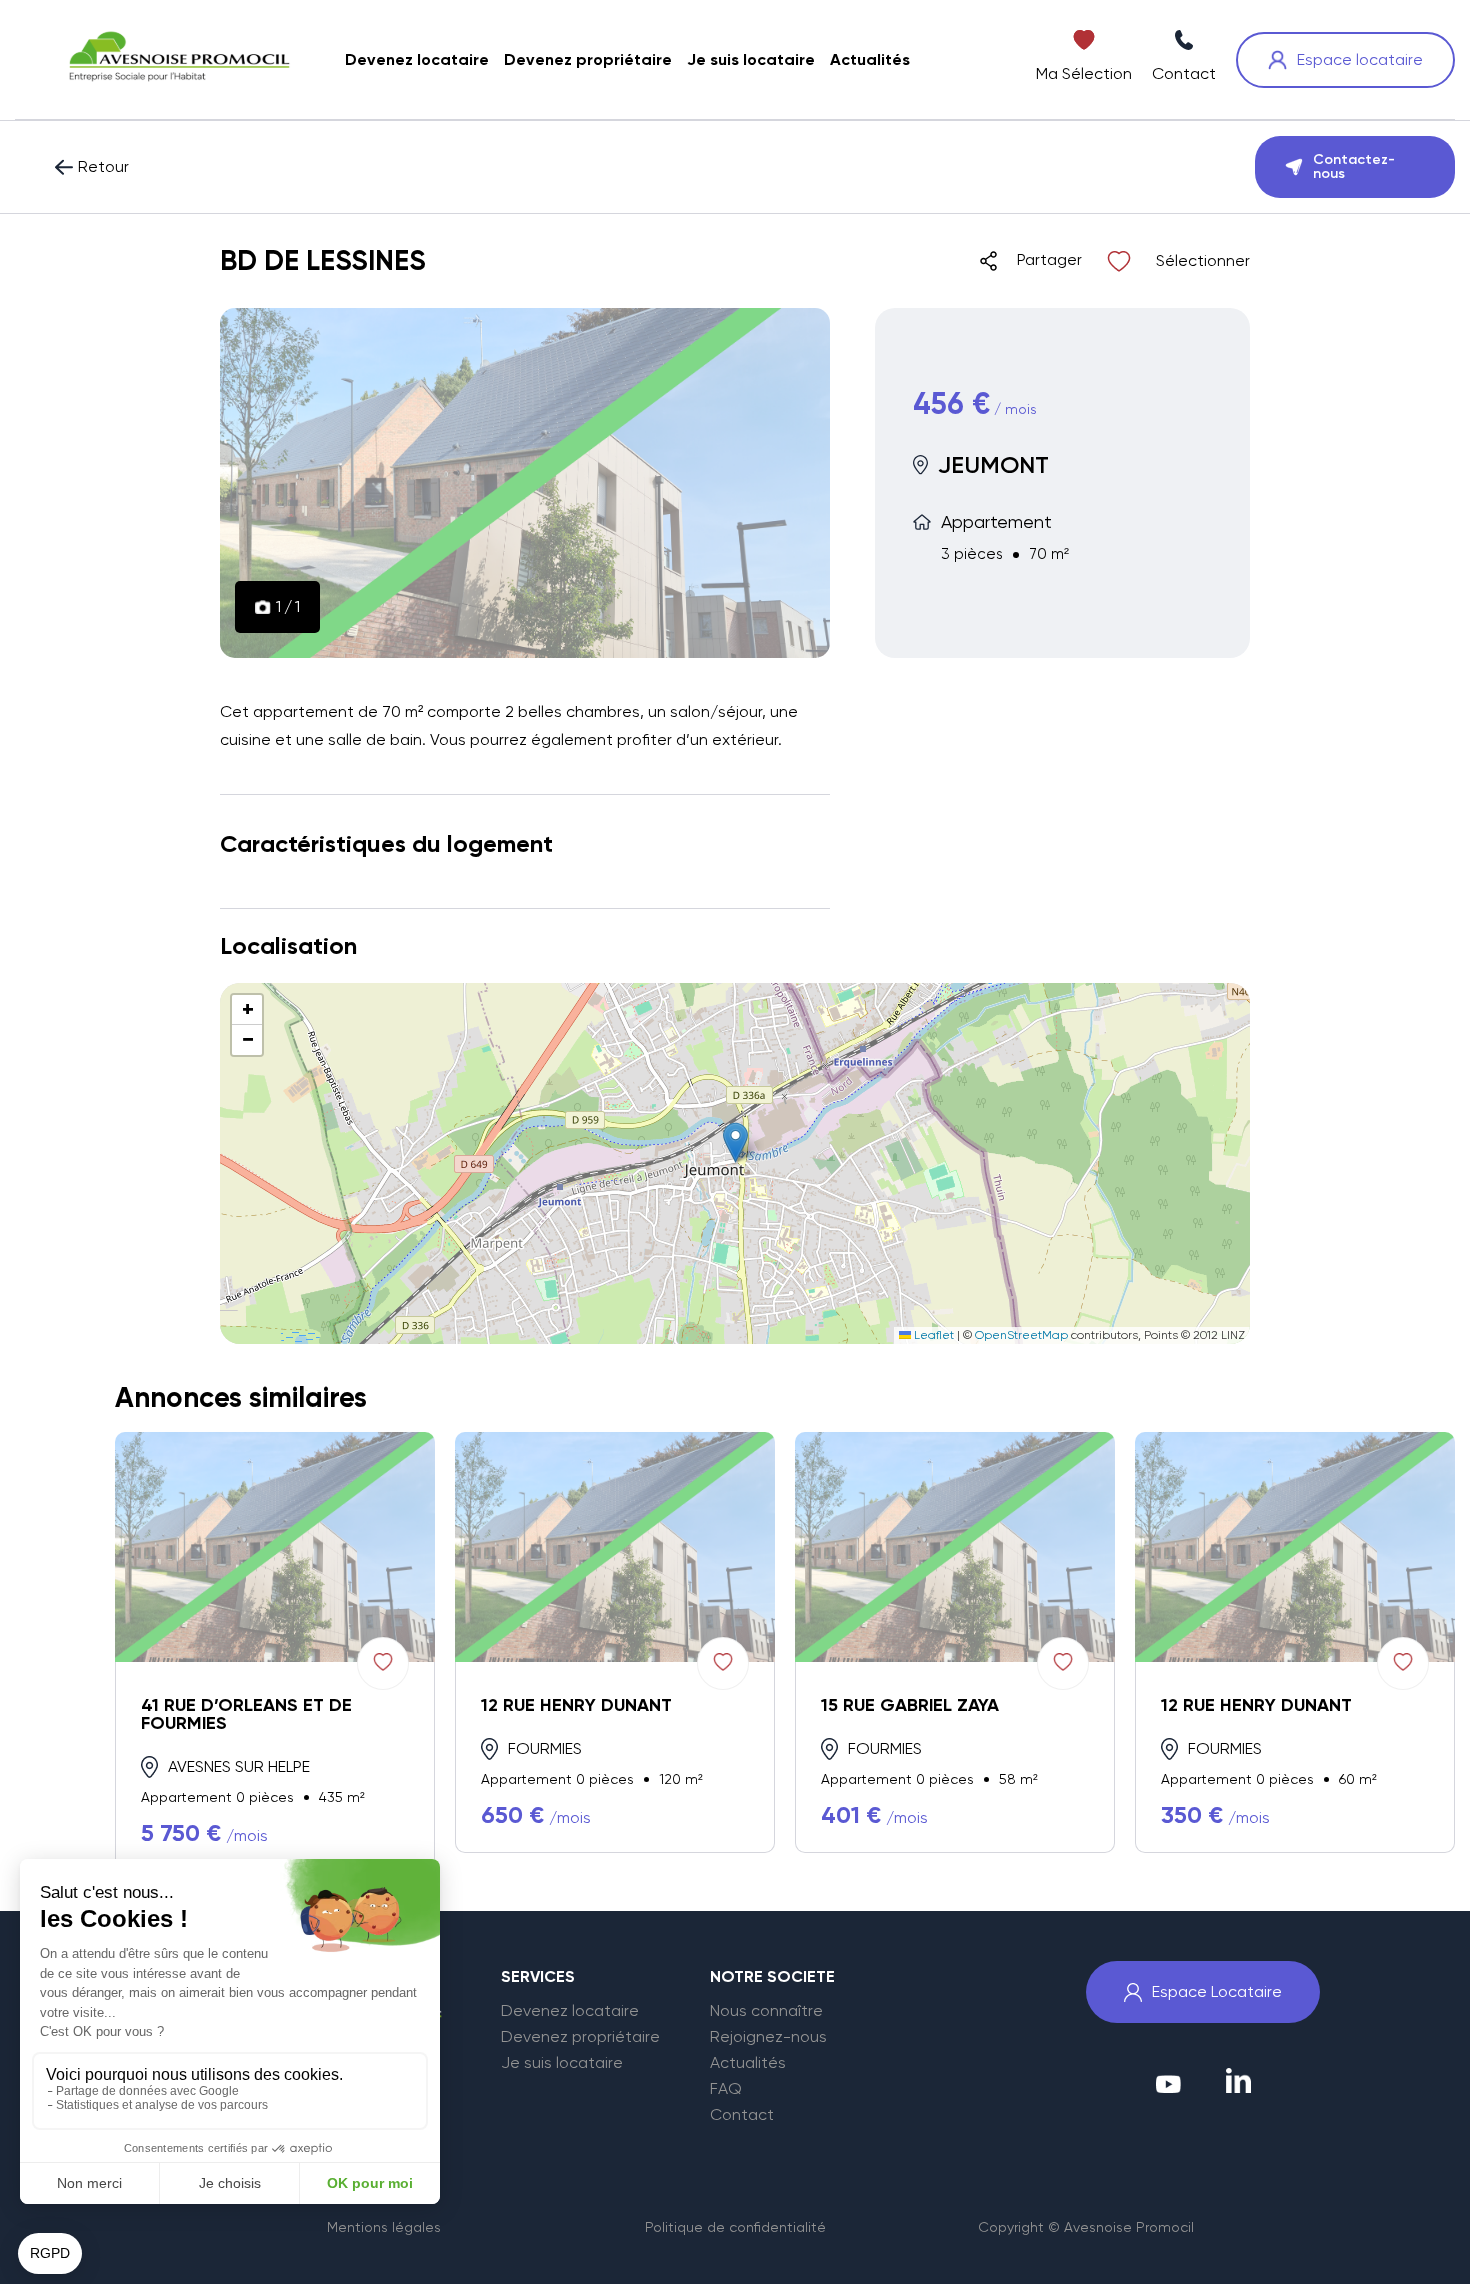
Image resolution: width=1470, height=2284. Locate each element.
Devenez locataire (570, 2011)
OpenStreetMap (1021, 1335)
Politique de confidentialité (735, 2227)
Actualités (748, 2063)
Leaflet (932, 1335)
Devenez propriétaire (580, 2037)
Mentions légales (384, 2227)
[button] (735, 1142)
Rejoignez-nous (768, 2037)
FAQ (726, 2089)
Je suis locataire (562, 2063)
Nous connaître (766, 2011)
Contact (742, 2115)
